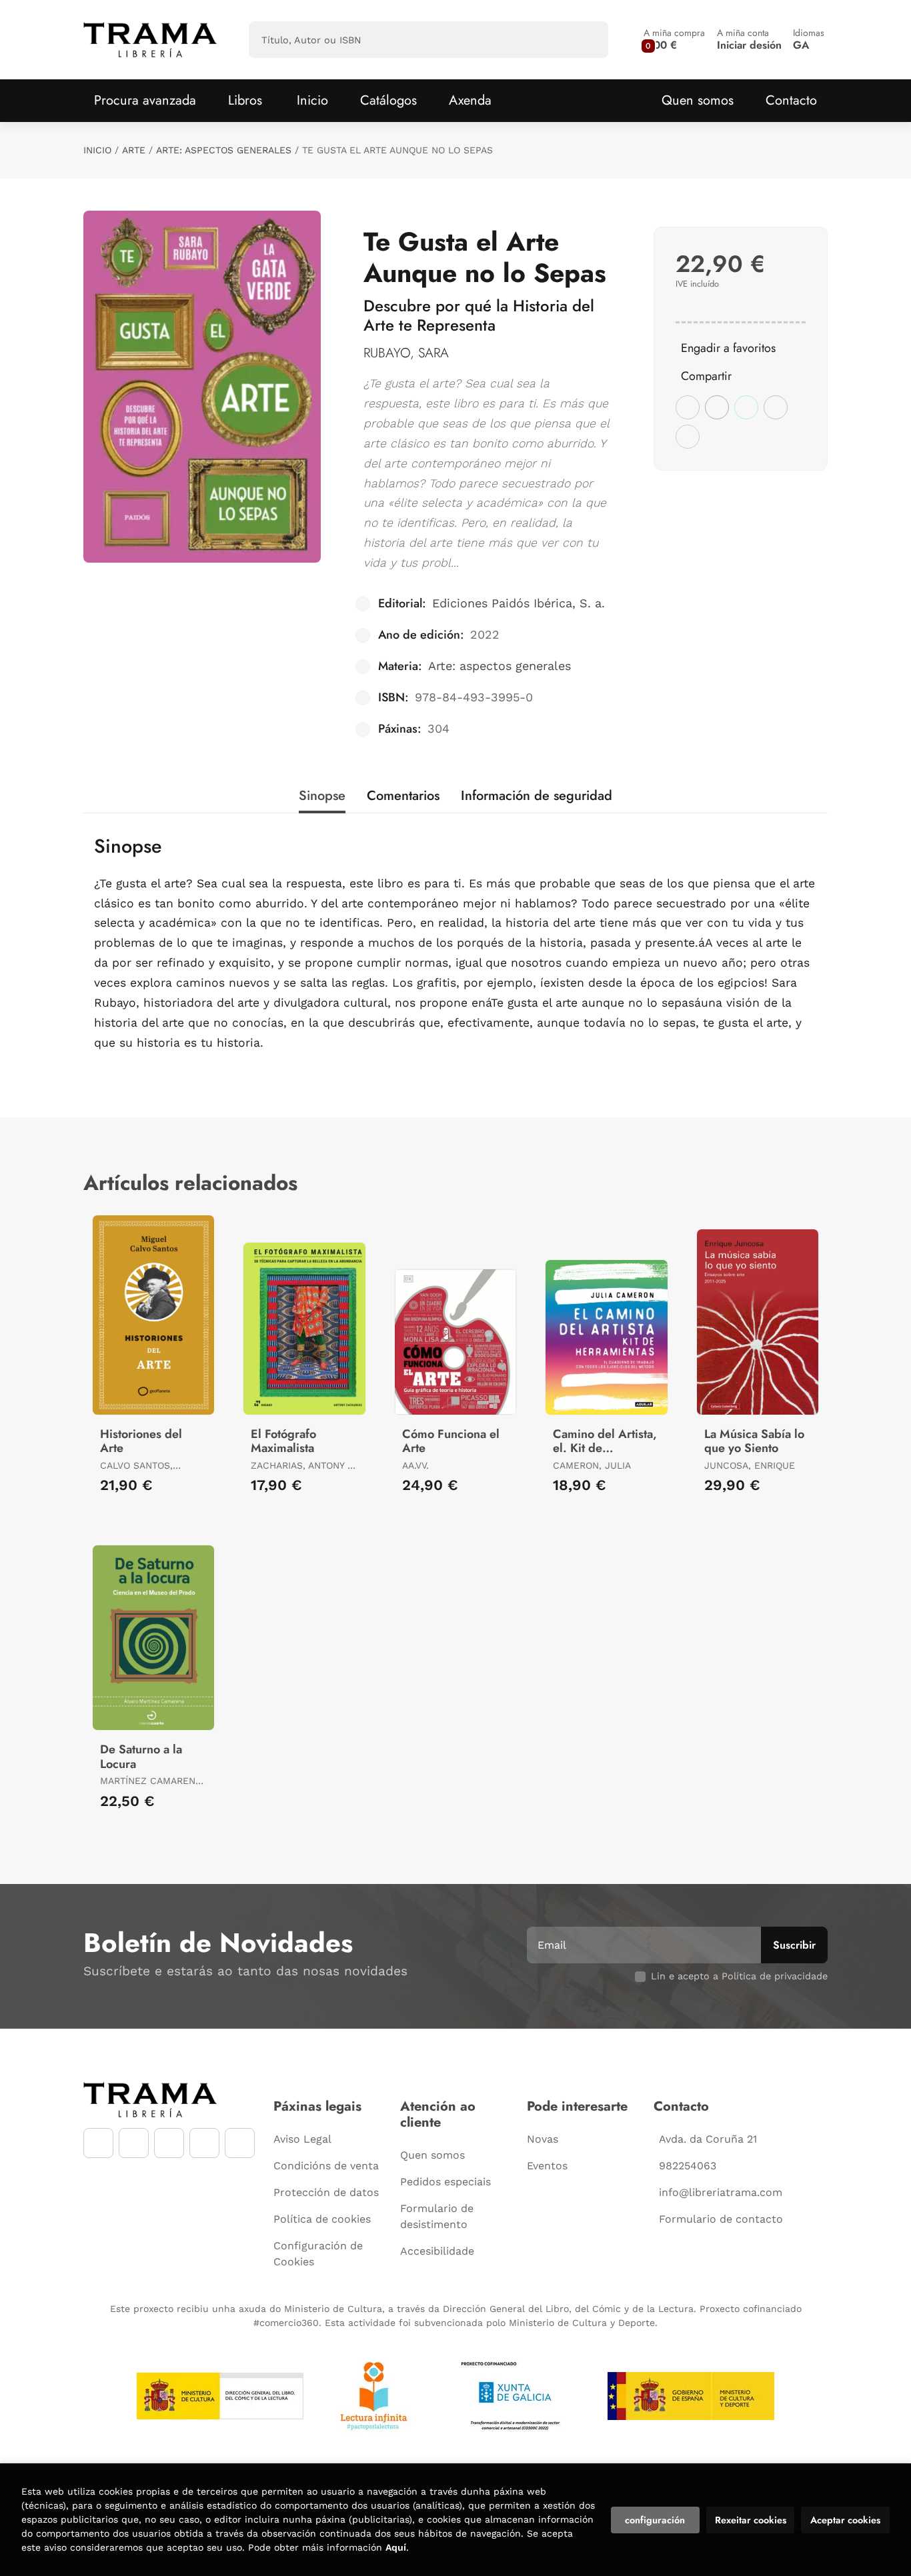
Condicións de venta (326, 2166)
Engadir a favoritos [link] (728, 348)
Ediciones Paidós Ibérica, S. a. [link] (519, 603)
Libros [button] (245, 100)
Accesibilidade (437, 2251)
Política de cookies (322, 2219)
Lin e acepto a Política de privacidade (739, 1976)
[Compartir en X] (717, 407)
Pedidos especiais (445, 2182)
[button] (674, 40)
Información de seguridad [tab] (537, 796)
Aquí (396, 2547)
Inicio (97, 150)
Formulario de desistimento (437, 2216)
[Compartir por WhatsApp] (746, 407)
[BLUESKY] (240, 2143)
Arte (134, 150)
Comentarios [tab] (403, 796)
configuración (655, 2520)
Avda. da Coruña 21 (708, 2139)
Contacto (791, 100)
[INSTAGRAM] (134, 2143)
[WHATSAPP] (204, 2143)
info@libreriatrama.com (721, 2192)
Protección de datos (326, 2192)
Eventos (547, 2166)
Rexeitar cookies (751, 2520)
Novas (543, 2139)
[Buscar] (587, 40)
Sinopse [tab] (322, 796)
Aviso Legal (302, 2139)
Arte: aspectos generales (224, 150)
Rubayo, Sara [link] (406, 353)
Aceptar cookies (845, 2520)
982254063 (688, 2166)
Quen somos (698, 100)
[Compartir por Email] (776, 407)
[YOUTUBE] (169, 2143)
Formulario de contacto (721, 2219)
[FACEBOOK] (98, 2143)
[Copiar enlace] (688, 437)
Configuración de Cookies (318, 2254)
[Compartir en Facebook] (688, 407)
